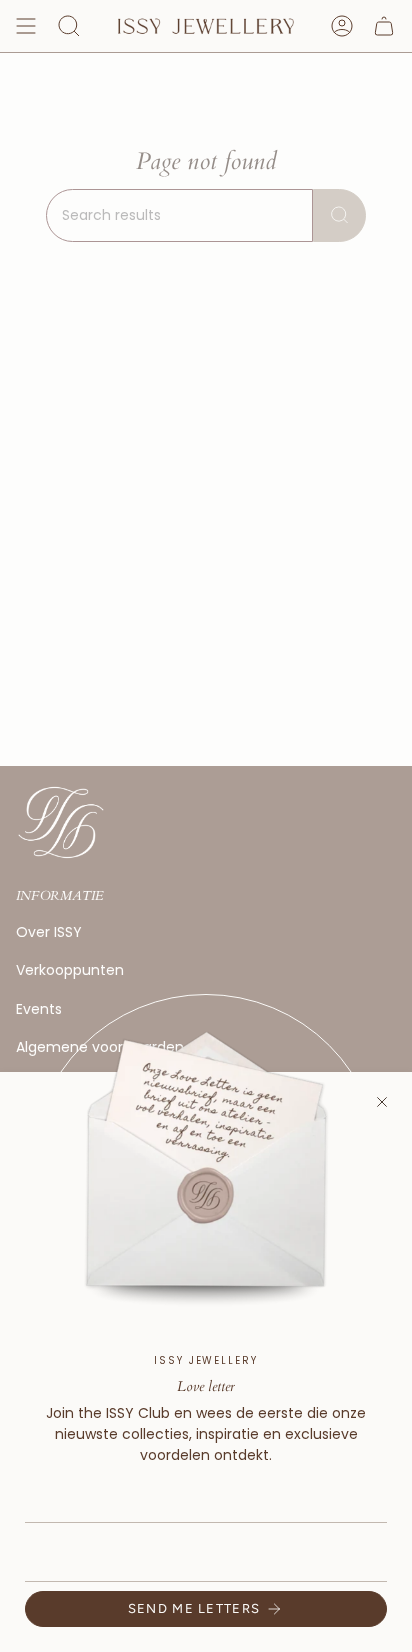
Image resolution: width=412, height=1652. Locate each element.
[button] (69, 26)
